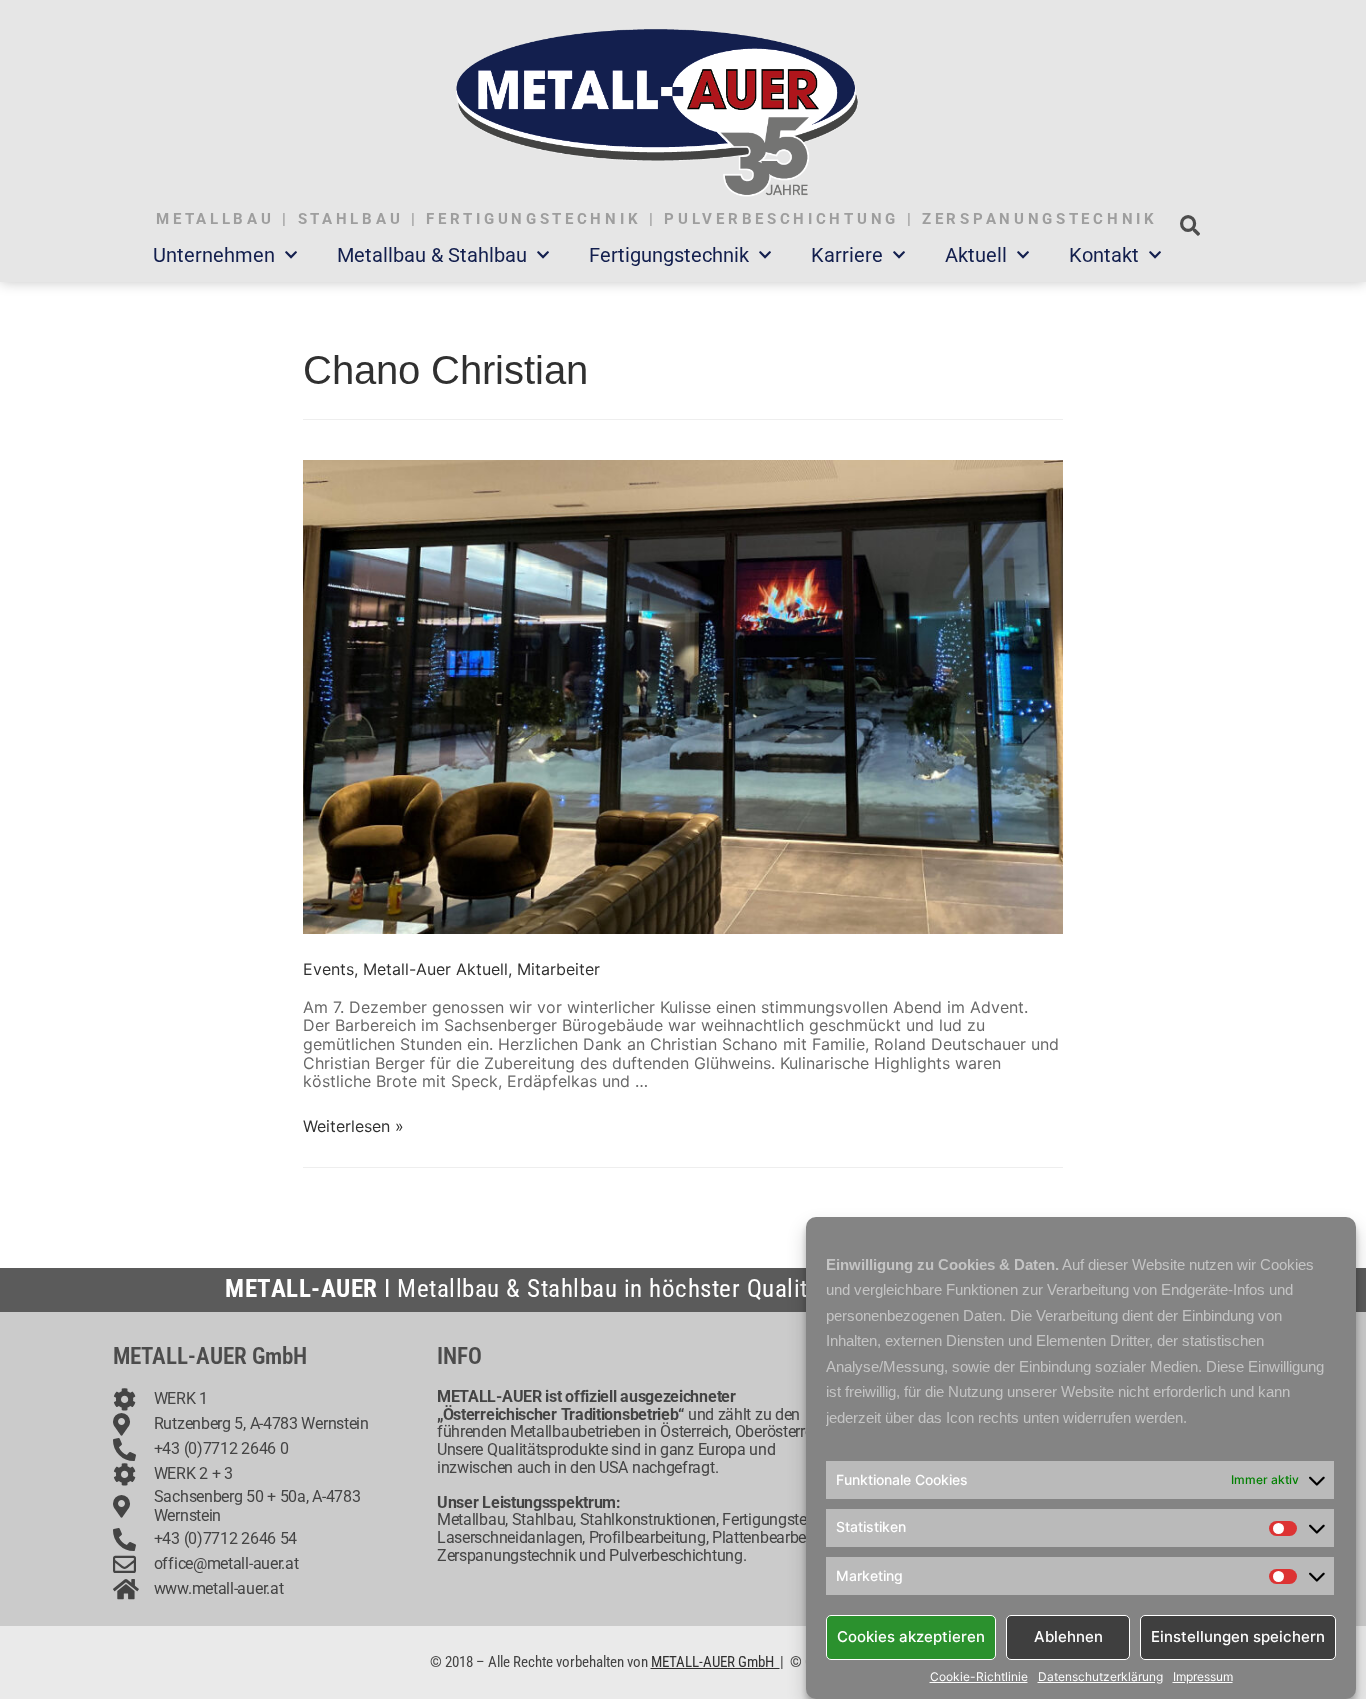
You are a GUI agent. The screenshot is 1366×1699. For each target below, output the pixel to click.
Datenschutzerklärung (1100, 1677)
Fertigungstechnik (669, 255)
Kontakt (1104, 255)
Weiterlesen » (353, 1126)
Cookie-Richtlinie (979, 1677)
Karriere (847, 255)
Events (328, 969)
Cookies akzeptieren (911, 1636)
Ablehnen (1068, 1636)
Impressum (1203, 1677)
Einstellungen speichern (1238, 1636)
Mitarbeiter (558, 969)
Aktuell (976, 255)
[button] (1189, 225)
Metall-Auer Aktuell (435, 969)
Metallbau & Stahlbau (432, 255)
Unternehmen (214, 255)
